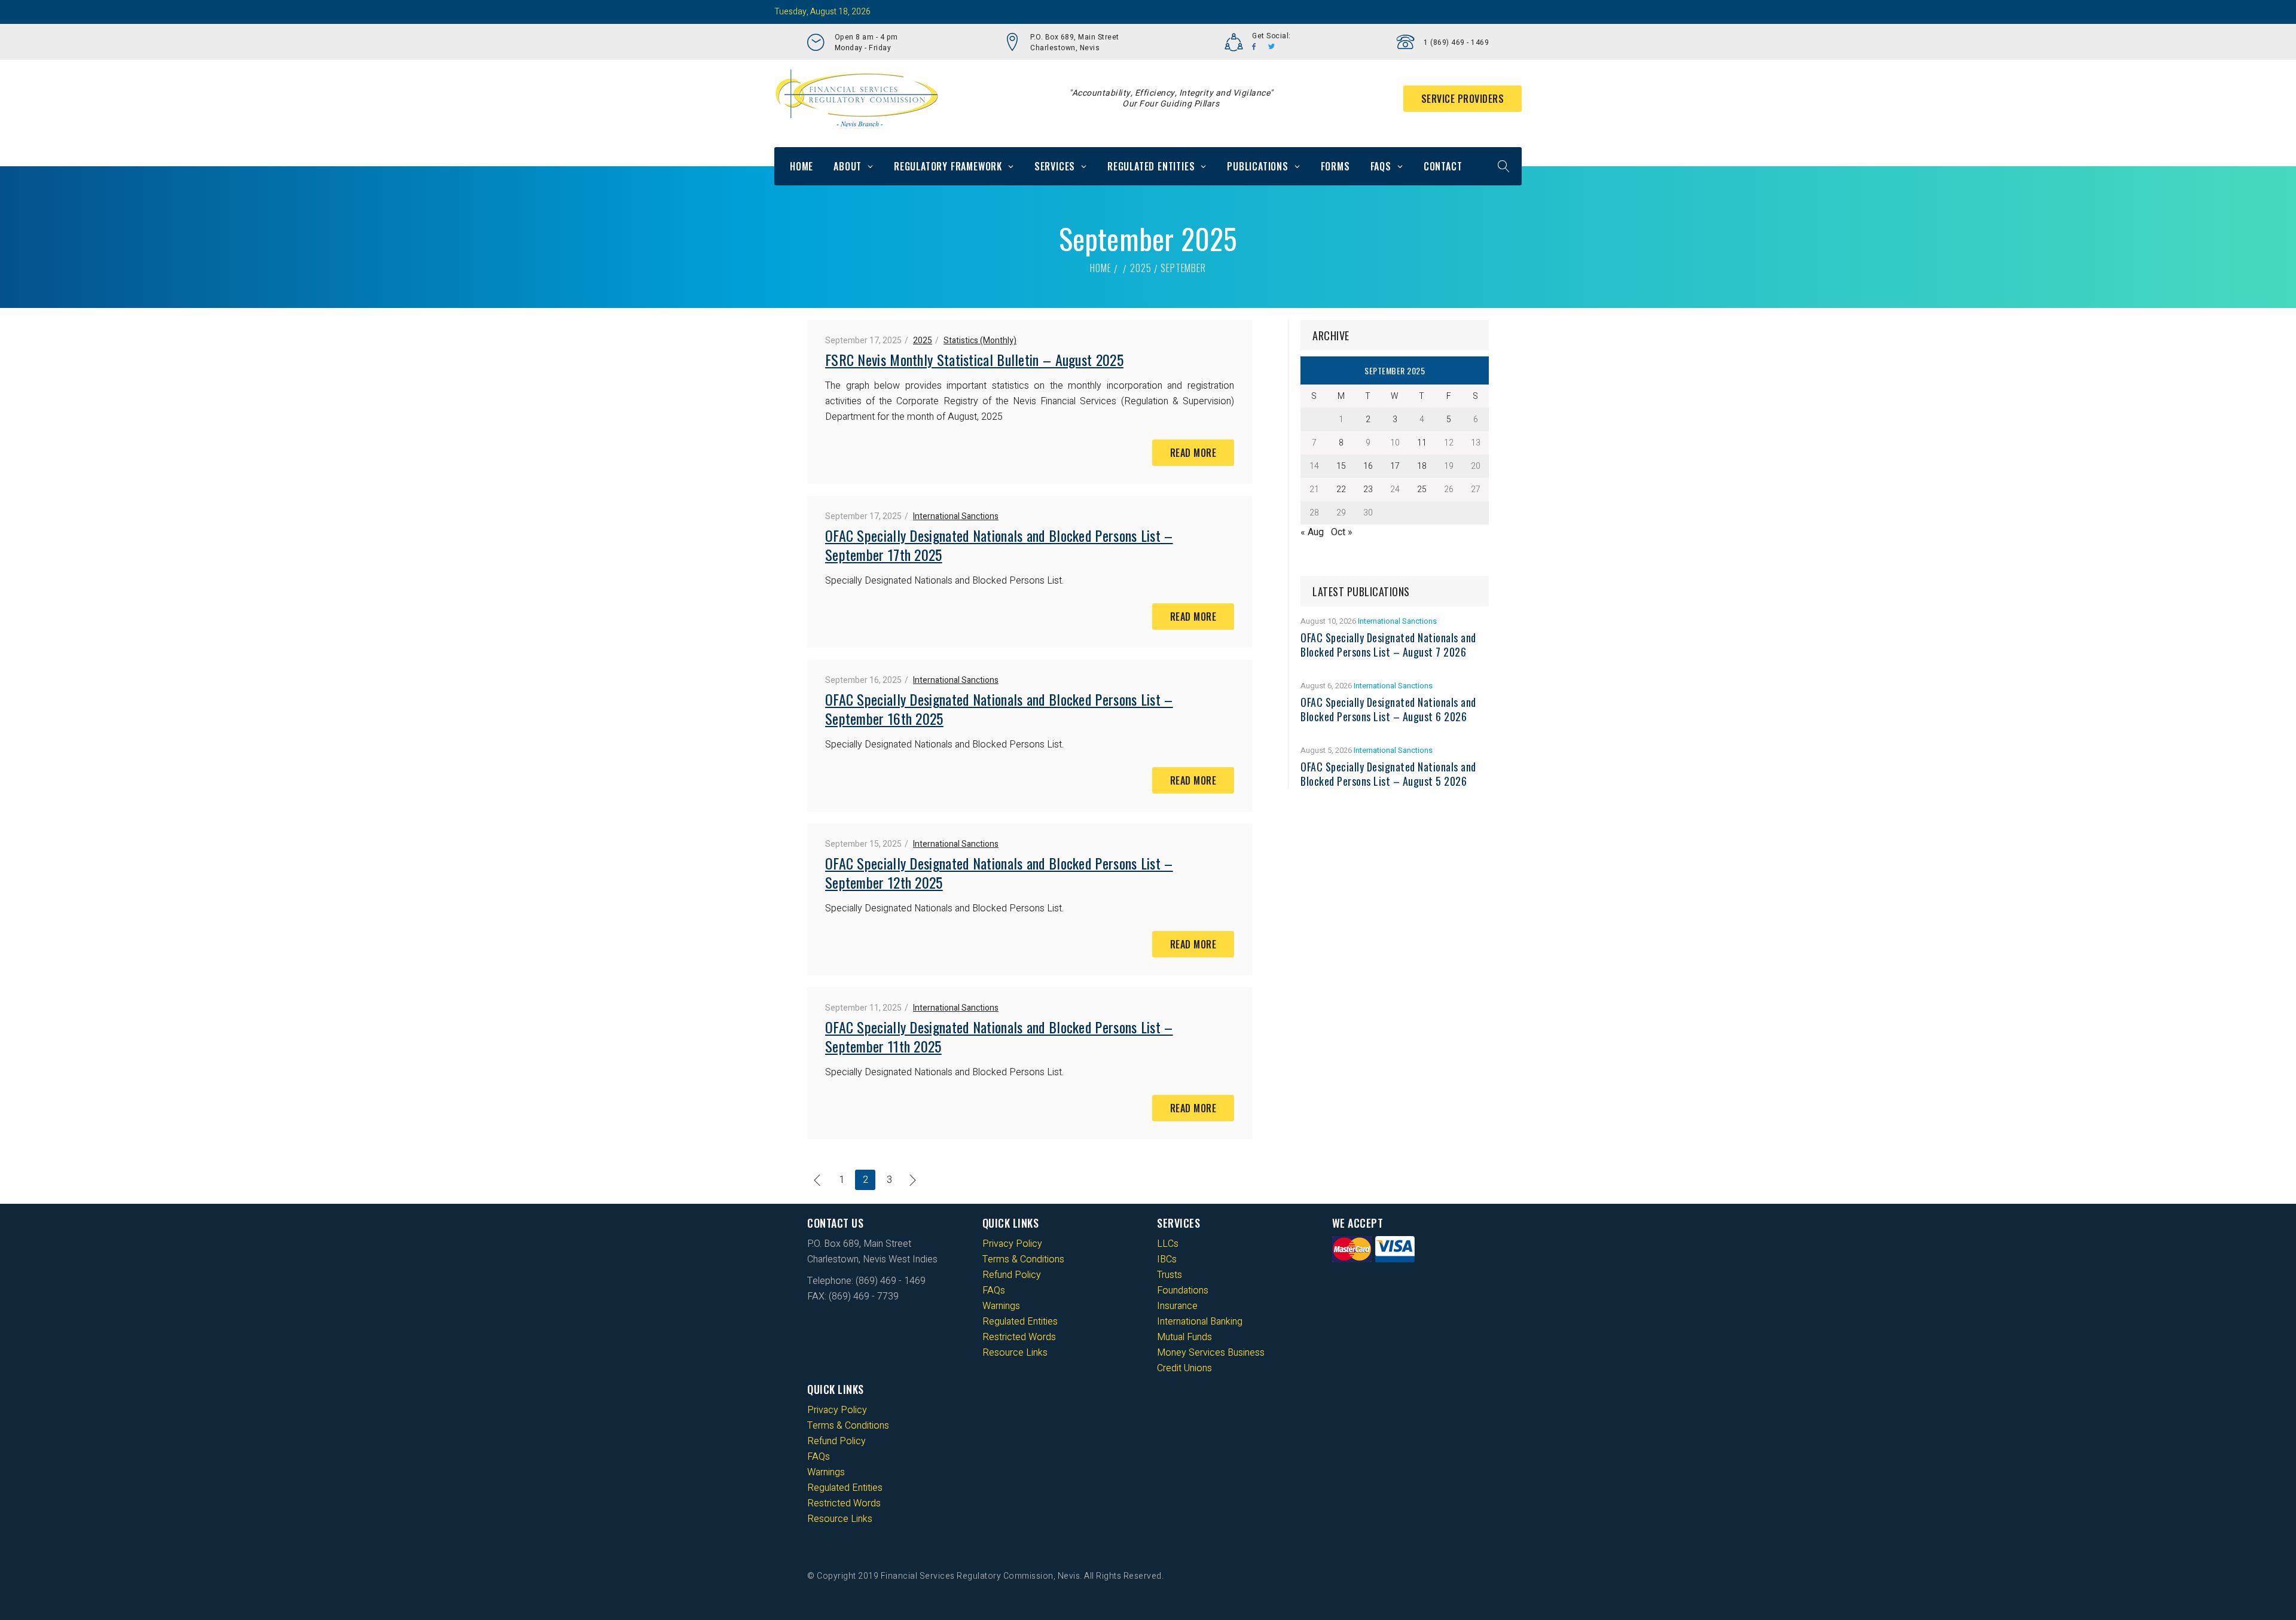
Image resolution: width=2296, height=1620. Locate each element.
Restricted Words (1019, 1337)
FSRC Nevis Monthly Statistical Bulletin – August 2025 (974, 359)
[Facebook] (1254, 47)
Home (802, 166)
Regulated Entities (1151, 166)
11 (1422, 443)
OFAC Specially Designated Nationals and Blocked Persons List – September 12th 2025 (999, 872)
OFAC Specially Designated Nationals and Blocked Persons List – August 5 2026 (1388, 774)
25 (1422, 489)
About (848, 166)
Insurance (1177, 1306)
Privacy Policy (1012, 1244)
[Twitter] (1272, 47)
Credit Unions (1184, 1368)
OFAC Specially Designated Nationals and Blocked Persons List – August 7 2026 (1388, 645)
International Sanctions (956, 516)
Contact (1443, 166)
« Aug (1312, 532)
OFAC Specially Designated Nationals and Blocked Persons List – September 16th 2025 (999, 709)
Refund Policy (1012, 1275)
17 (1395, 466)
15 (1341, 466)
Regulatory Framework (948, 166)
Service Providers (1463, 99)
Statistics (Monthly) (980, 341)
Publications (1258, 166)
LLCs (1168, 1244)
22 (1341, 489)
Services (1055, 166)
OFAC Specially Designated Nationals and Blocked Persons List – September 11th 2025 (999, 1036)
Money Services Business (1211, 1353)
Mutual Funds (1184, 1337)
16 (1368, 466)
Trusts (1170, 1275)
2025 (1141, 268)
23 (1368, 489)
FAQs (1381, 166)
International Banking (1200, 1322)
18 (1422, 466)
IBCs (1167, 1259)
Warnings (1001, 1306)
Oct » (1342, 532)
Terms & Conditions (1023, 1259)
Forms (1335, 166)
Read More (1193, 453)
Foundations (1183, 1290)
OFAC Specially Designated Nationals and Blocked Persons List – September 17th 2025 (999, 545)
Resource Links (1015, 1353)
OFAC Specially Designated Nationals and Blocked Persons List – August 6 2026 (1388, 709)
